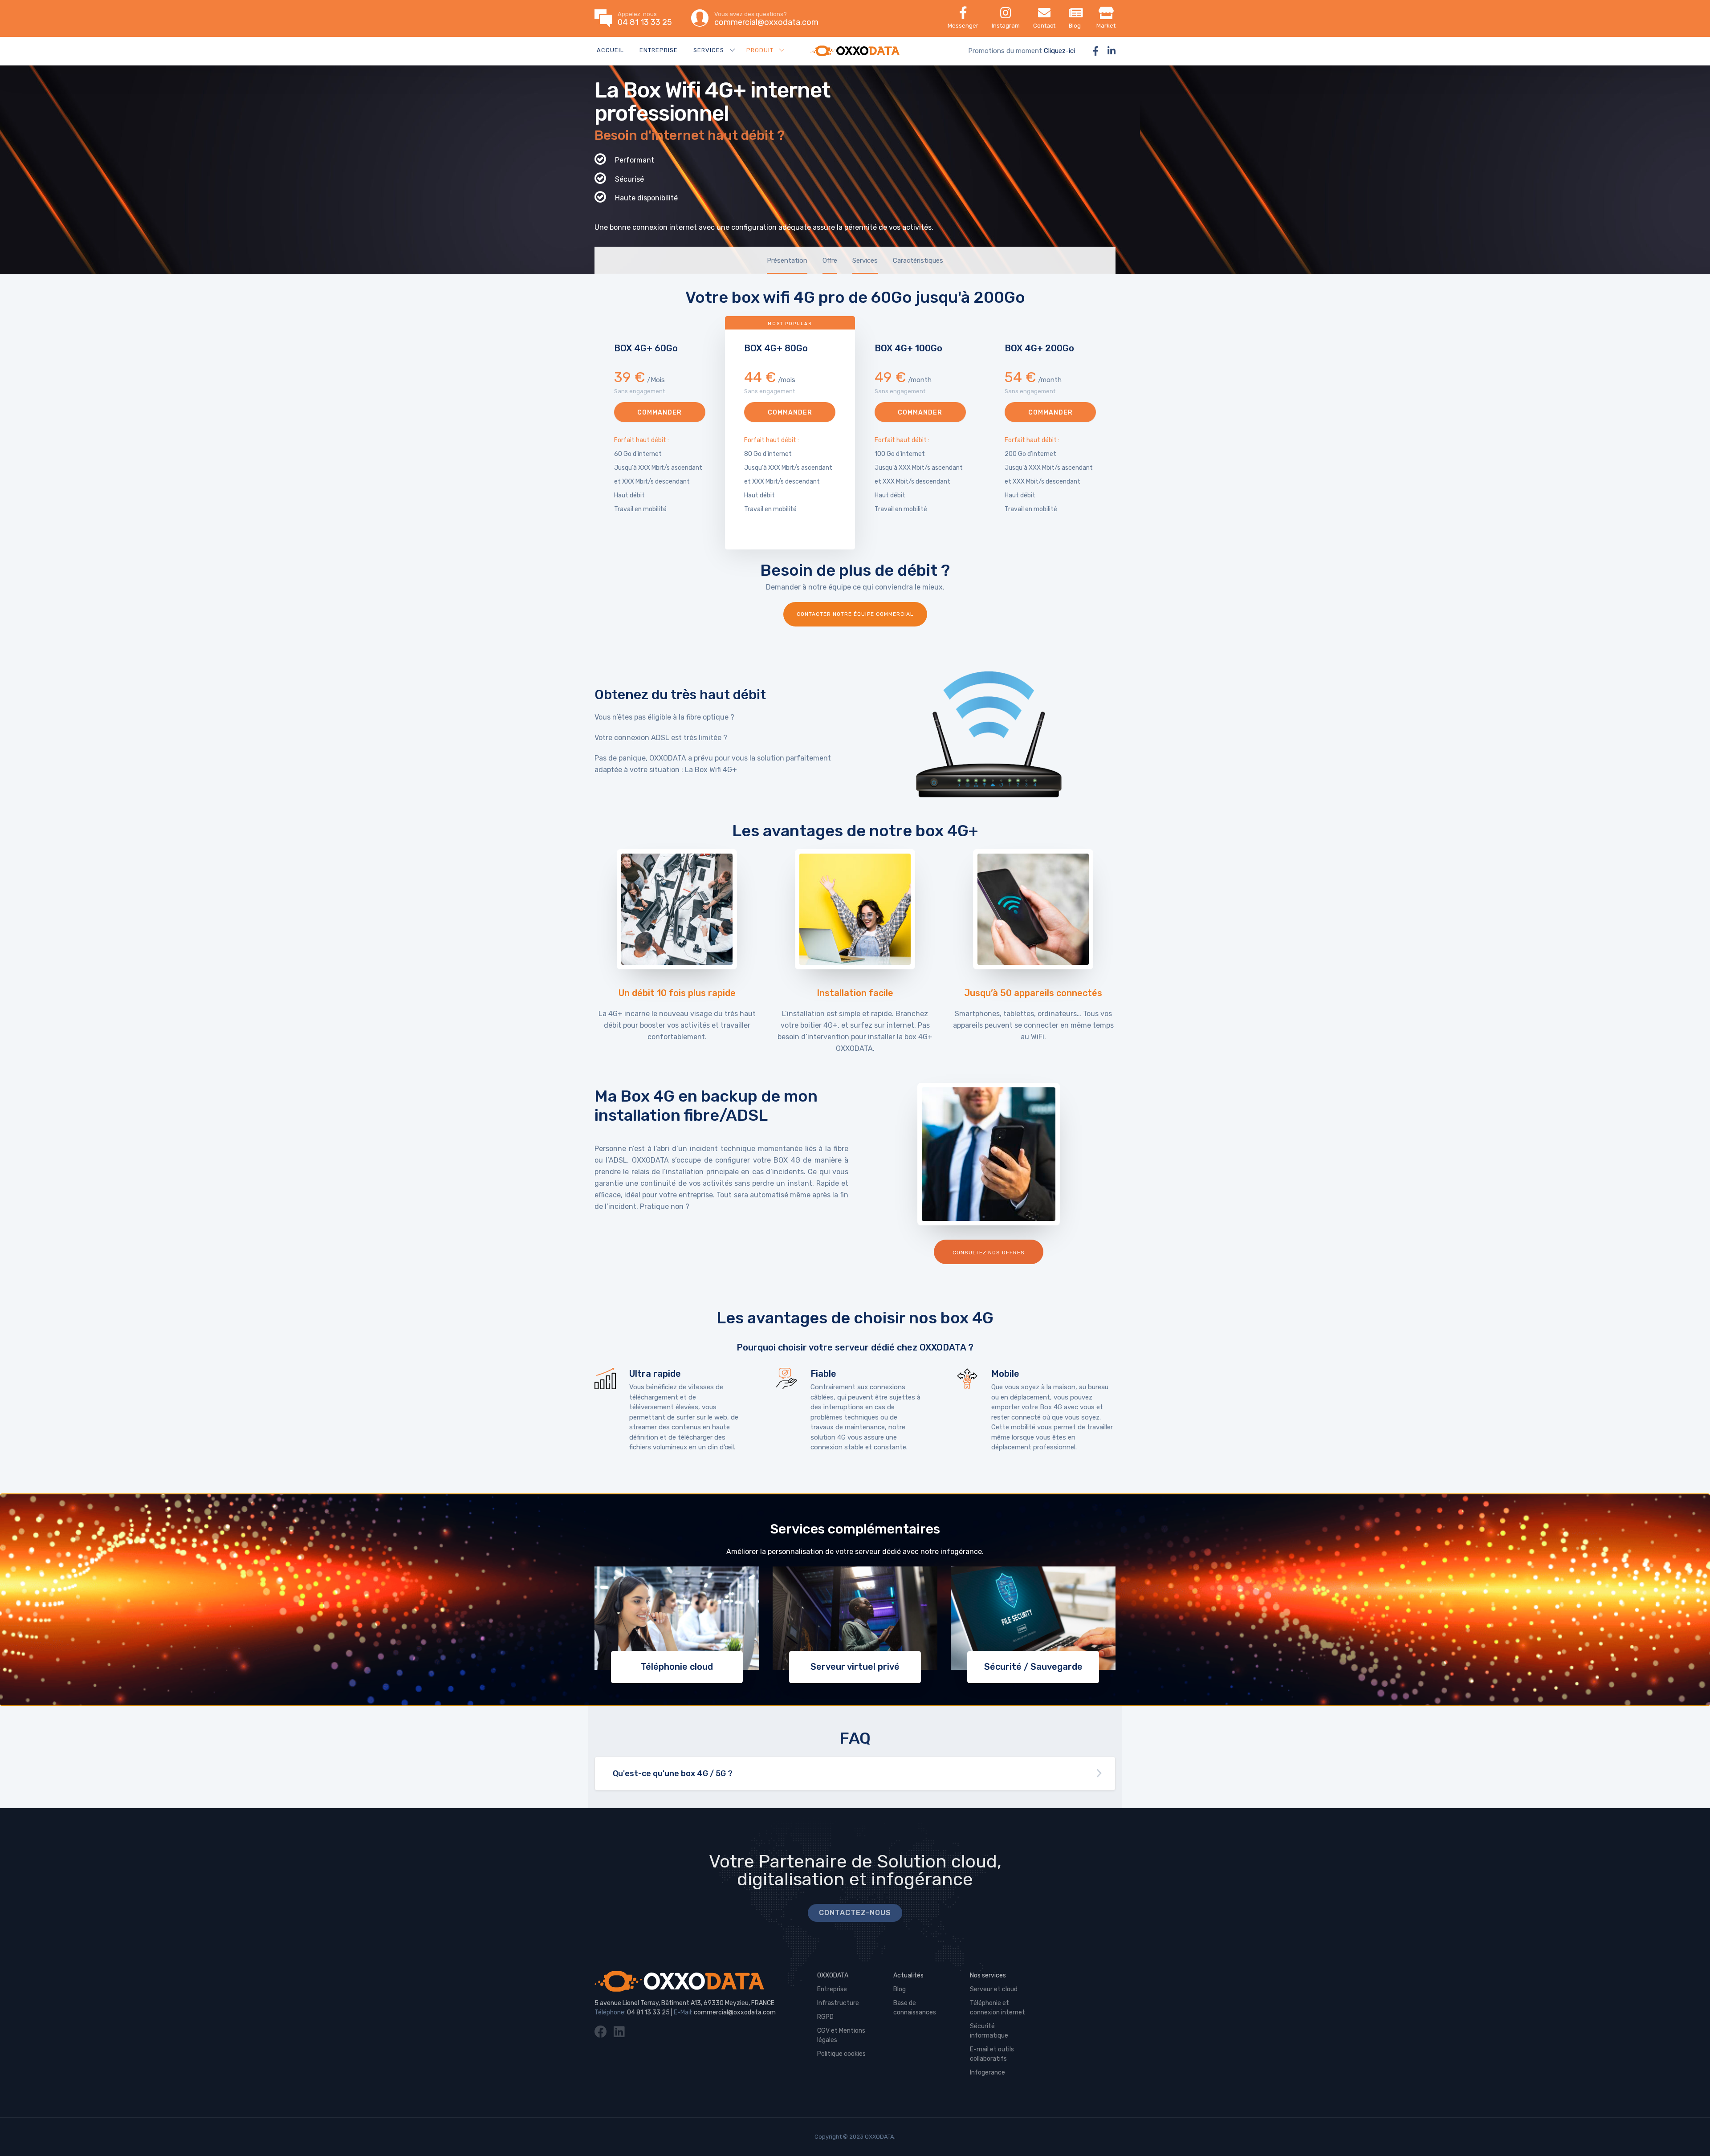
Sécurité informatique (989, 2031)
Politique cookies (841, 2054)
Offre (830, 260)
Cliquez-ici (1059, 51)
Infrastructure (838, 2003)
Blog (1075, 26)
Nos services (988, 1975)
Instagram (1006, 26)
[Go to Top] (1692, 2136)
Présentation (787, 260)
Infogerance (987, 2073)
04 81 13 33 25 (648, 2012)
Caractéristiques (918, 260)
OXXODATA (833, 1975)
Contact (1044, 26)
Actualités (908, 1975)
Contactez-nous (855, 1913)
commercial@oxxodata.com (735, 2012)
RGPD (825, 2017)
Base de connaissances (915, 2008)
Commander (660, 413)
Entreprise (659, 50)
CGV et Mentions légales (841, 2035)
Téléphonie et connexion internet (997, 2008)
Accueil (610, 50)
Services (865, 260)
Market (1106, 26)
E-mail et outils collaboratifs (992, 2054)
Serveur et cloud (994, 1989)
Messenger (963, 26)
